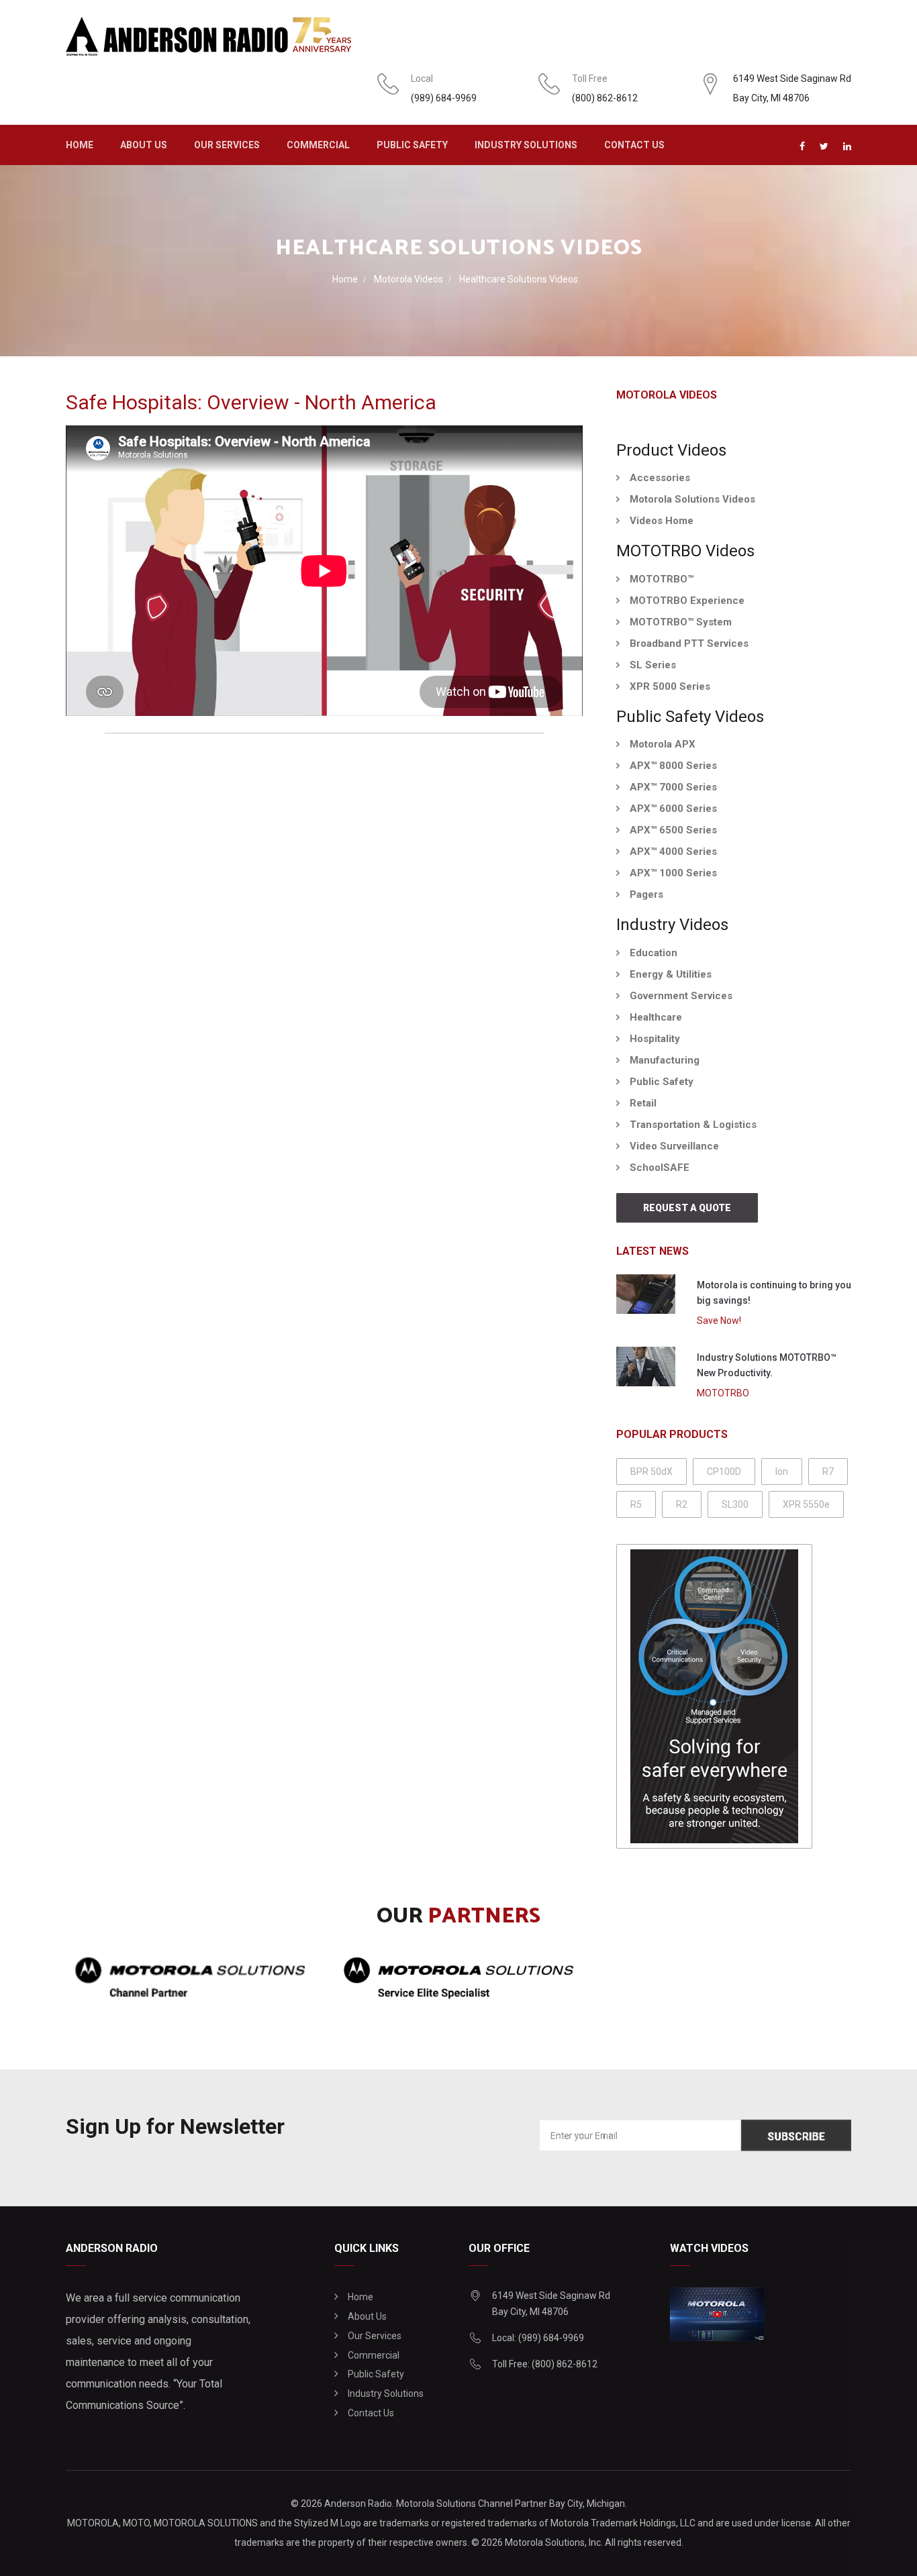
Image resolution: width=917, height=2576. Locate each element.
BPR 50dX (651, 1472)
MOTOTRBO (723, 1393)
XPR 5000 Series (670, 686)
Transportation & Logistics (693, 1125)
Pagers (646, 894)
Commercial (318, 145)
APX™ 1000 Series (673, 873)
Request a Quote (687, 1208)
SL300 (735, 1504)
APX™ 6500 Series (673, 830)
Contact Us (634, 145)
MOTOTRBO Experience (687, 601)
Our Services (227, 145)
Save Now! (719, 1321)
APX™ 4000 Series (673, 852)
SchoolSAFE (660, 1168)
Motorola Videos (408, 279)
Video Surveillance (674, 1146)
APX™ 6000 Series (673, 809)
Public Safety (412, 145)
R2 (682, 1504)
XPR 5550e (806, 1504)
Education (654, 953)
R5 (636, 1504)
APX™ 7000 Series (673, 787)
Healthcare (656, 1017)
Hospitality (655, 1039)
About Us (144, 145)
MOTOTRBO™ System (681, 622)
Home (80, 145)
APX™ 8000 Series (673, 766)
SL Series (653, 665)
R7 (828, 1472)
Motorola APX (663, 744)
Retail (643, 1103)
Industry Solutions (526, 145)
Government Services (681, 996)
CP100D (724, 1472)
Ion (782, 1472)
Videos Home (662, 521)
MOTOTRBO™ (662, 579)
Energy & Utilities (671, 974)
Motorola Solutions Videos (692, 499)
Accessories (660, 478)
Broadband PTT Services (689, 643)
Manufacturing (665, 1060)
